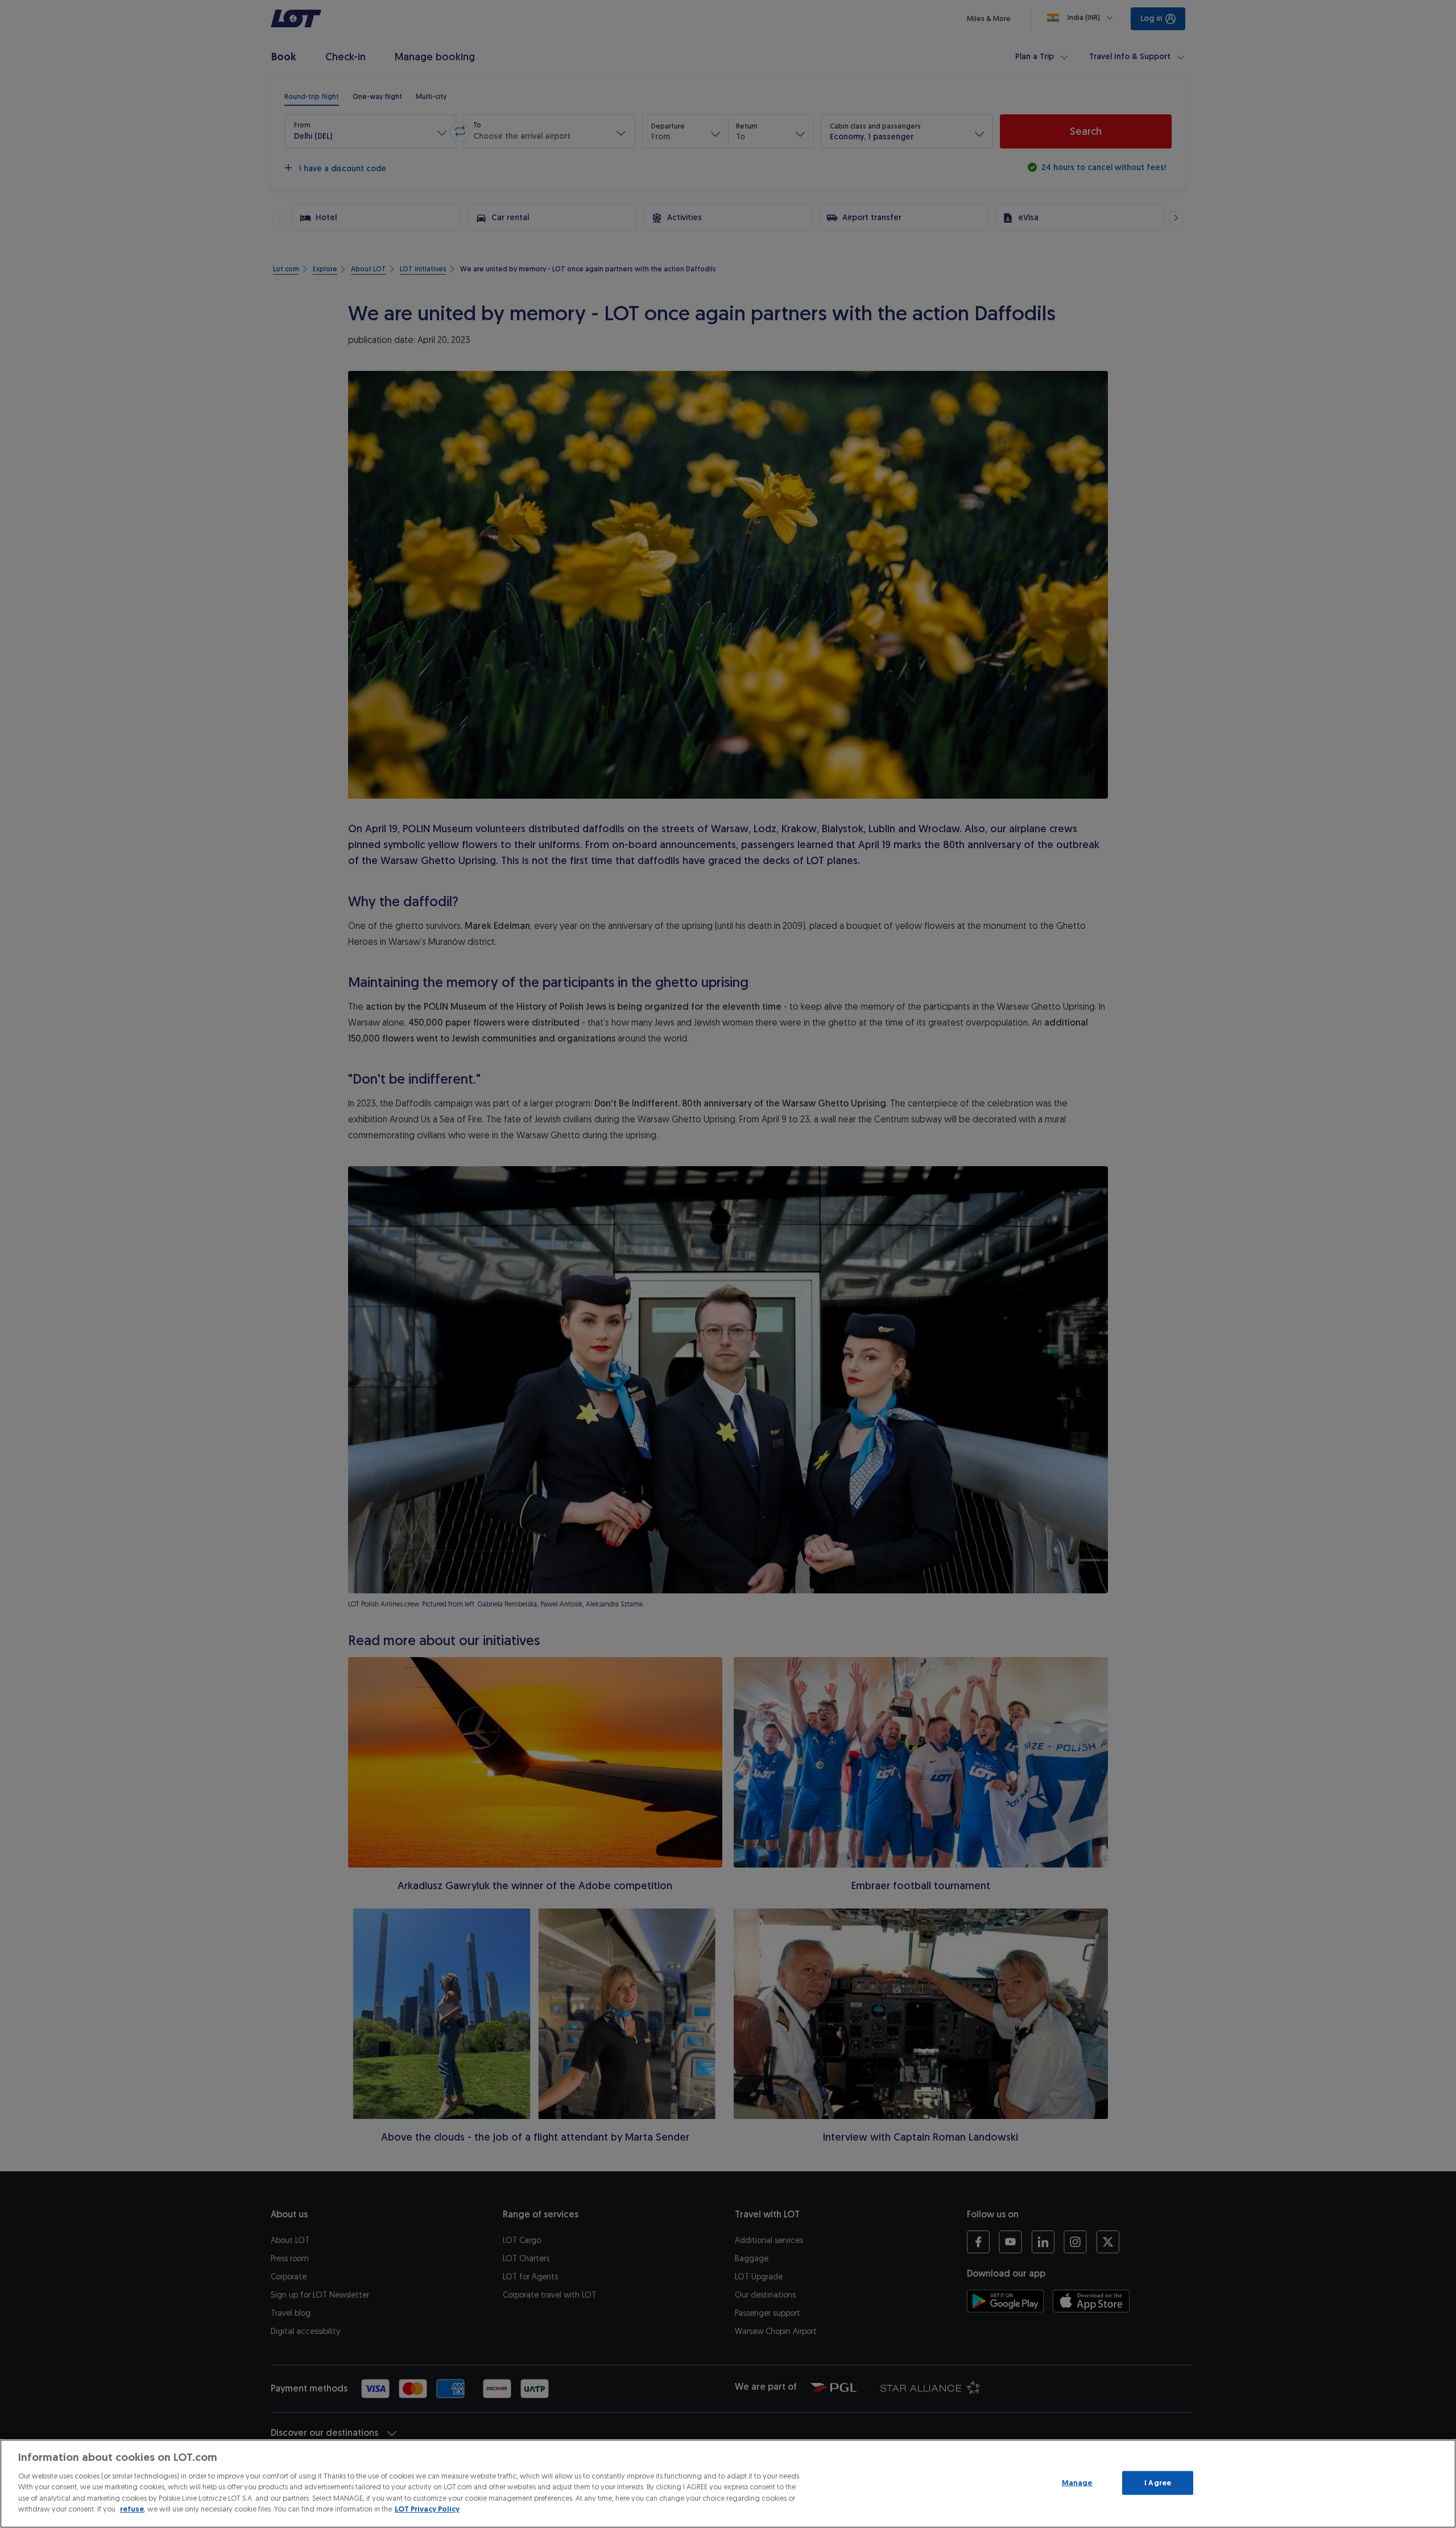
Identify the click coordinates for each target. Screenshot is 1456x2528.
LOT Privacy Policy (427, 2509)
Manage (1077, 2483)
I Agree (1158, 2483)
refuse (132, 2509)
